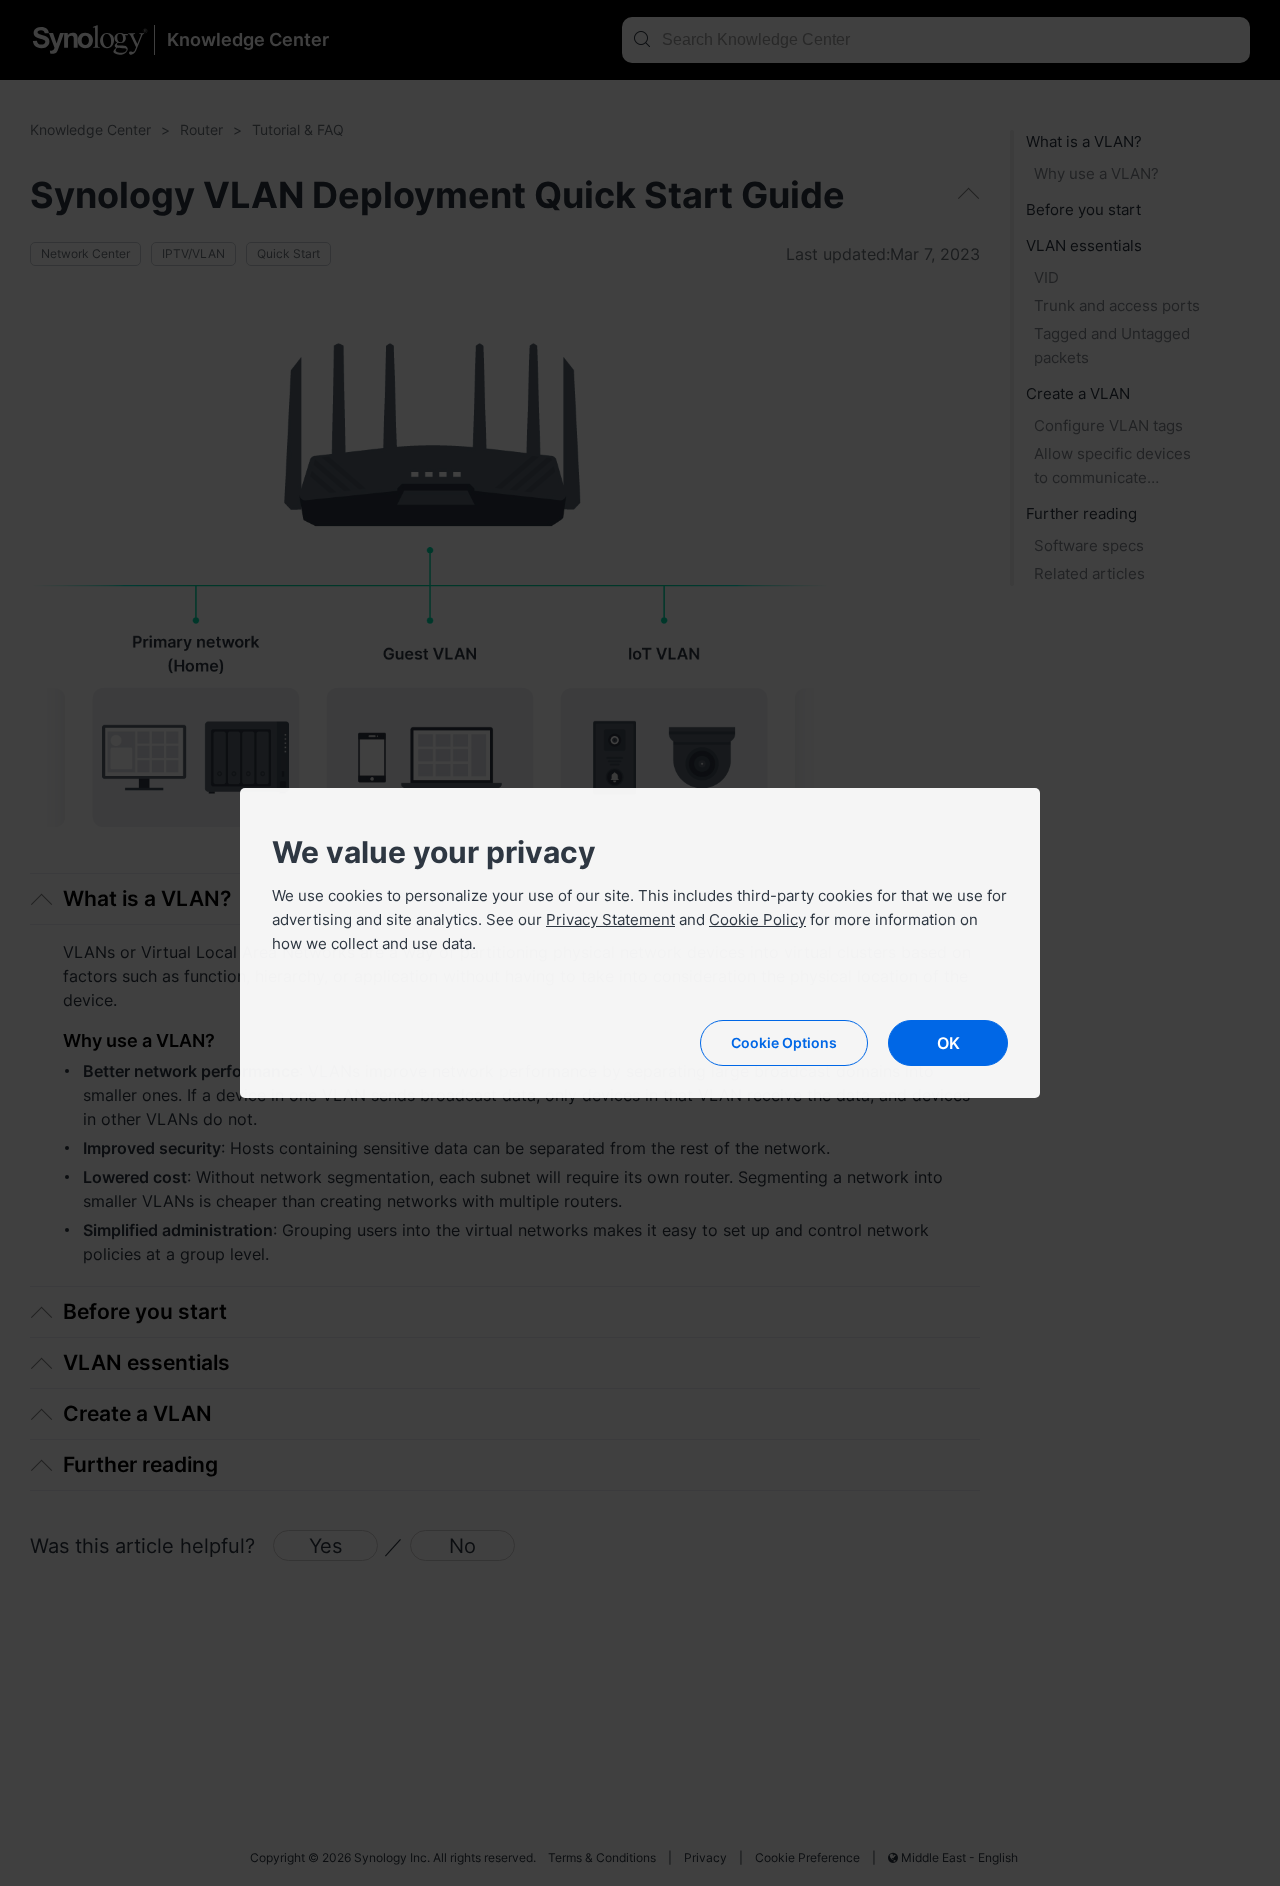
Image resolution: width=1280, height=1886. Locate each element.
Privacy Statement (610, 919)
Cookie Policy (757, 919)
